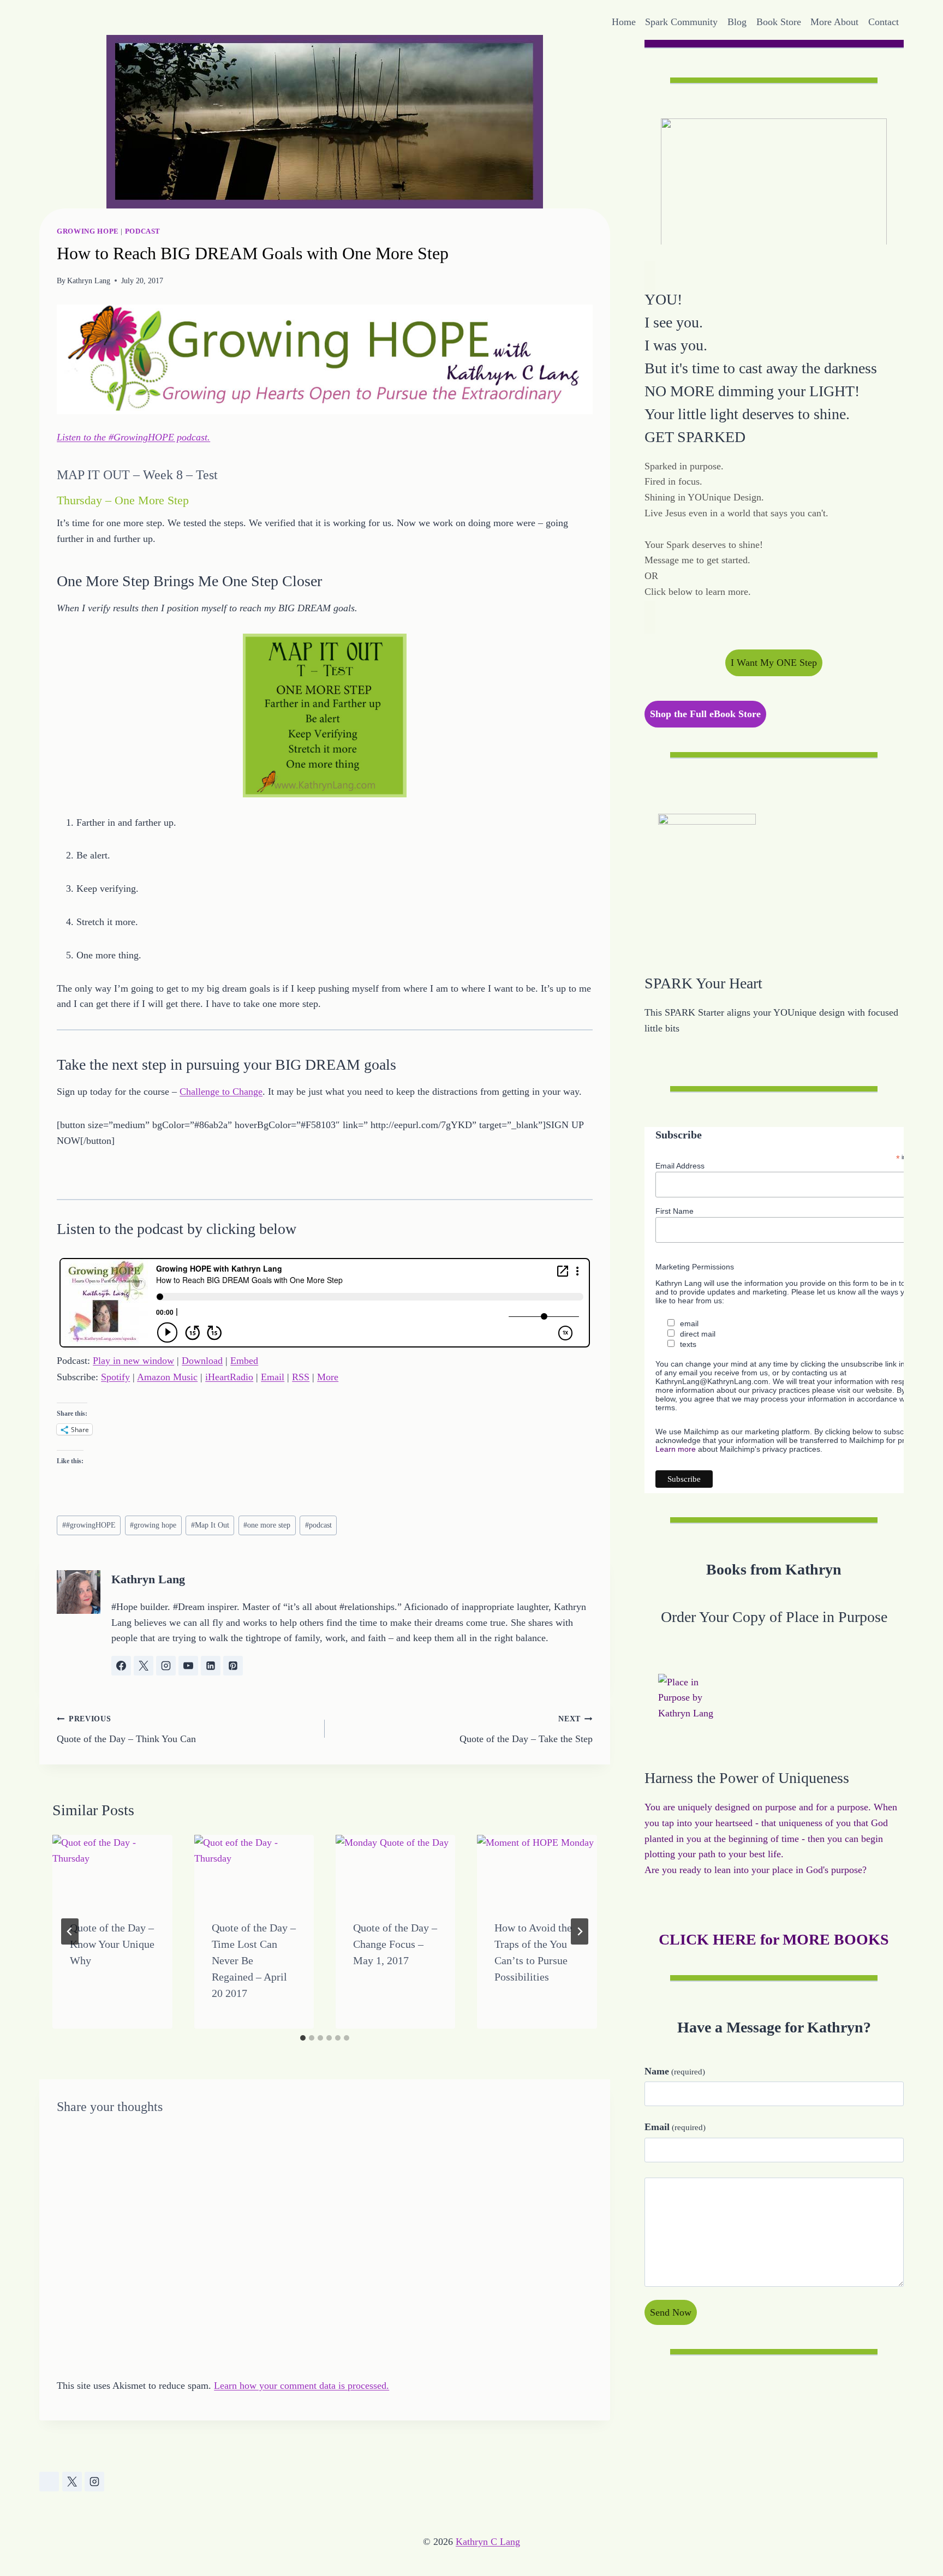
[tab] (303, 2038)
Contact (884, 22)
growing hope (153, 1525)
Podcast (143, 231)
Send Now (671, 2312)
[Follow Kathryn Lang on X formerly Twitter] (144, 1666)
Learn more (676, 1448)
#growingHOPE (89, 1525)
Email (273, 1377)
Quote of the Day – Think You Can (126, 1729)
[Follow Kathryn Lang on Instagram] (166, 1666)
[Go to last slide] (70, 1931)
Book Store (779, 22)
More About (834, 22)
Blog (737, 22)
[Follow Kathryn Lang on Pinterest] (233, 1666)
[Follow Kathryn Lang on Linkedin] (211, 1666)
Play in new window (133, 1361)
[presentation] (112, 1868)
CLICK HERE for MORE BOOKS (774, 1939)
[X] (72, 2482)
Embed (244, 1361)
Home (624, 22)
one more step (267, 1525)
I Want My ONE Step (774, 663)
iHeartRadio (229, 1377)
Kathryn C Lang (488, 2542)
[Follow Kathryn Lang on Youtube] (188, 1666)
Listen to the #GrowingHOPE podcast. (133, 437)
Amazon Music (167, 1377)
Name (675, 2071)
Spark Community (681, 22)
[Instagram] (94, 2482)
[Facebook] (49, 2482)
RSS (301, 1377)
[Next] (580, 1931)
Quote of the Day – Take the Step (526, 1729)
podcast (318, 1525)
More (328, 1377)
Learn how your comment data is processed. (302, 2386)
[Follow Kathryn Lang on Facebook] (121, 1666)
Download (202, 1361)
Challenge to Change (221, 1092)
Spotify (115, 1377)
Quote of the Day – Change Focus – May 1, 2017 (395, 1944)
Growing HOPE (88, 231)
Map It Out (210, 1525)
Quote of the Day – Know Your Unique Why (112, 1944)
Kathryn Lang (89, 281)
